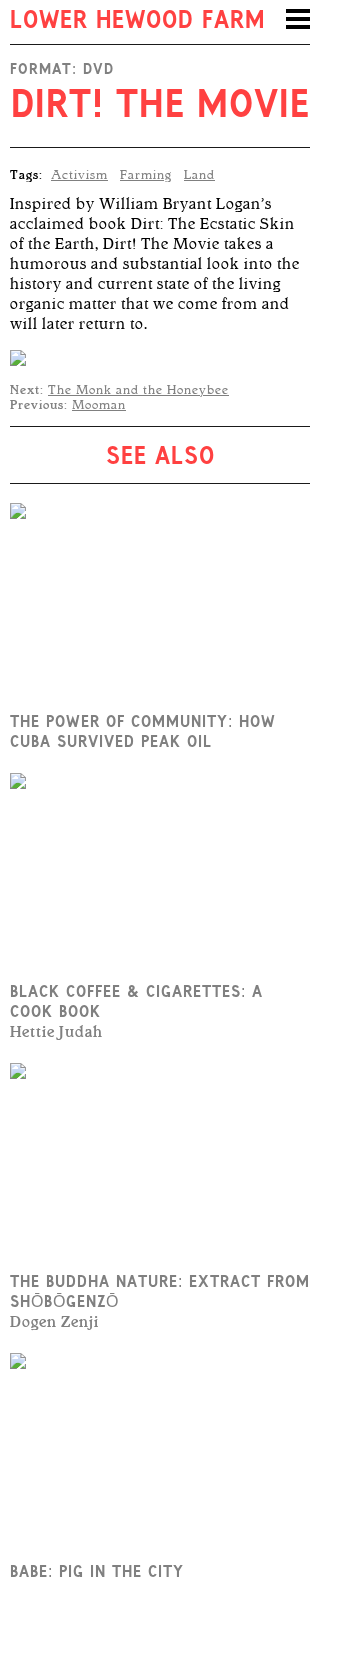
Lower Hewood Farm (137, 22)
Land (199, 175)
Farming (146, 175)
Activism (79, 175)
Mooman (99, 405)
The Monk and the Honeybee (138, 390)
